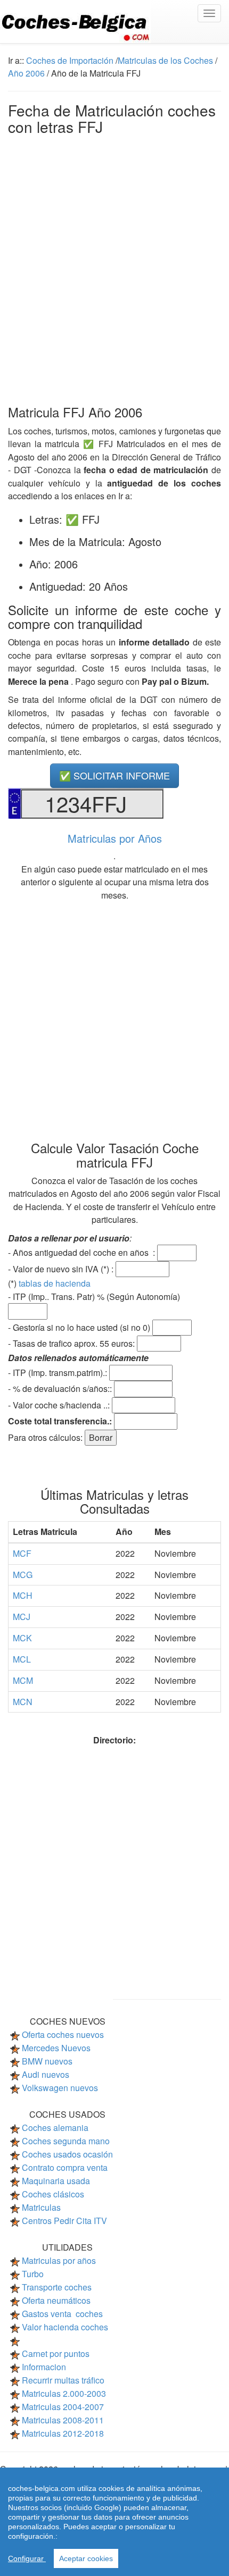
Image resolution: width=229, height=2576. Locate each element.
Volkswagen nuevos (60, 2088)
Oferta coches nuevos (63, 2034)
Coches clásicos (53, 2194)
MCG (23, 1575)
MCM (23, 1680)
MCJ (22, 1617)
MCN (23, 1702)
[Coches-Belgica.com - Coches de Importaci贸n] (114, 22)
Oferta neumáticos (56, 2300)
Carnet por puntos (56, 2353)
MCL (22, 1659)
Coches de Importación (70, 60)
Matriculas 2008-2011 (63, 2420)
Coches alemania (55, 2128)
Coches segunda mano (66, 2141)
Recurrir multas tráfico (63, 2380)
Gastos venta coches (62, 2314)
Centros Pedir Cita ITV (64, 2221)
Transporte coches (57, 2287)
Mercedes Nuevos (56, 2048)
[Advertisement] (114, 267)
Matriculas (41, 2207)
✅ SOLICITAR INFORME (114, 775)
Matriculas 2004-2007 (63, 2407)
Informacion (44, 2367)
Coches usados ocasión (67, 2154)
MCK (22, 1638)
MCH (23, 1595)
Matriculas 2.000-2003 (64, 2393)
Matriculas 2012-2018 (63, 2433)
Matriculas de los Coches (165, 60)
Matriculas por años (59, 2260)
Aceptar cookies (86, 2558)
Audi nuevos (46, 2074)
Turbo (33, 2274)
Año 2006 (26, 73)
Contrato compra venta (65, 2167)
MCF (22, 1553)
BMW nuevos (47, 2061)
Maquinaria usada (56, 2181)
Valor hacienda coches (65, 2327)
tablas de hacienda (55, 1283)
